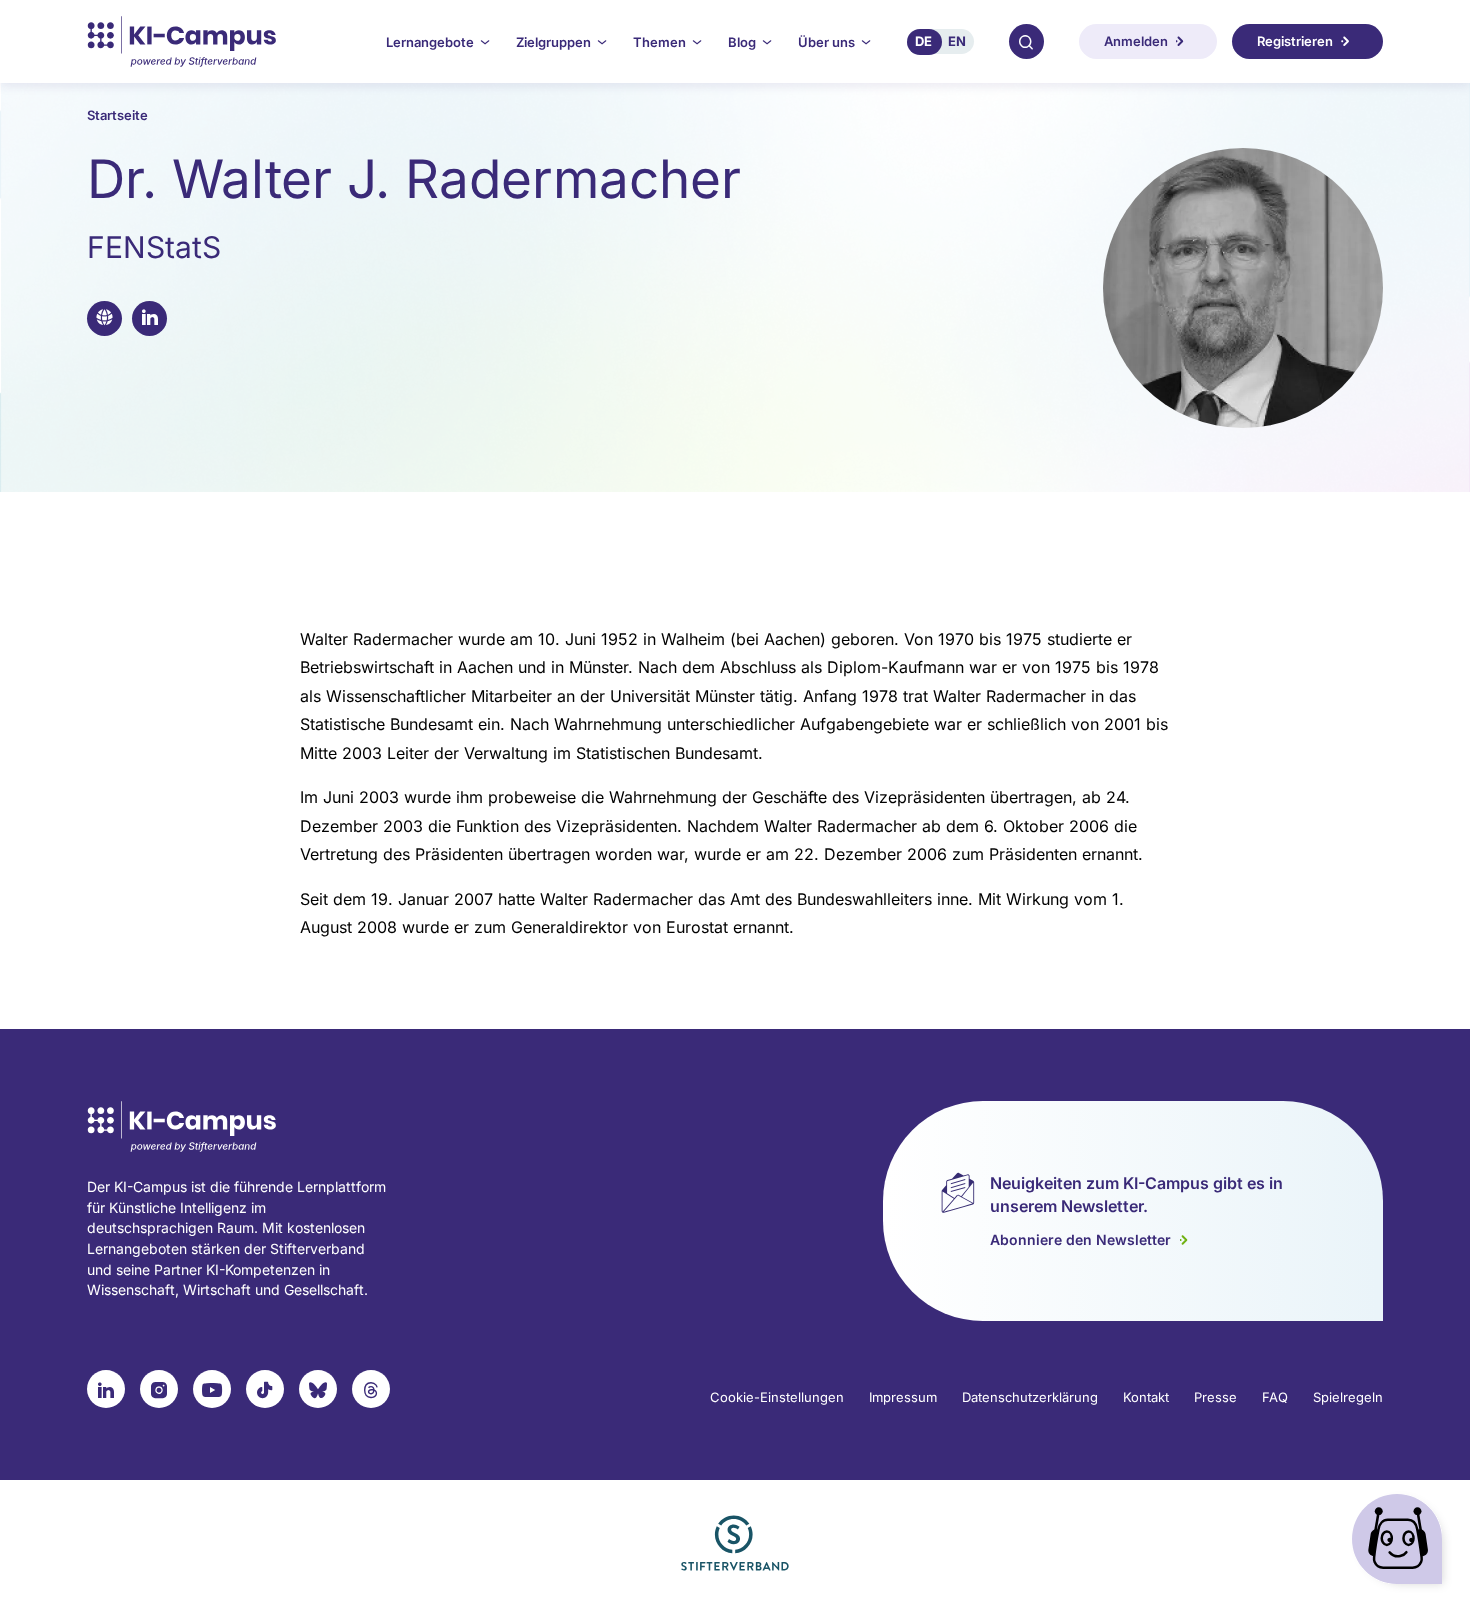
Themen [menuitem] (659, 42)
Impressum (903, 1397)
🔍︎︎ (1026, 41)
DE (923, 41)
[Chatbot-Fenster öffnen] (1401, 1543)
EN (957, 41)
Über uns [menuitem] (826, 42)
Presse (1215, 1397)
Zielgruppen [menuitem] (553, 42)
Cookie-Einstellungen (777, 1397)
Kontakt (1146, 1397)
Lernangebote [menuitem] (430, 42)
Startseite (117, 115)
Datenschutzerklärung (1030, 1397)
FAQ (1275, 1397)
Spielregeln (1348, 1397)
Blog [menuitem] (742, 42)
